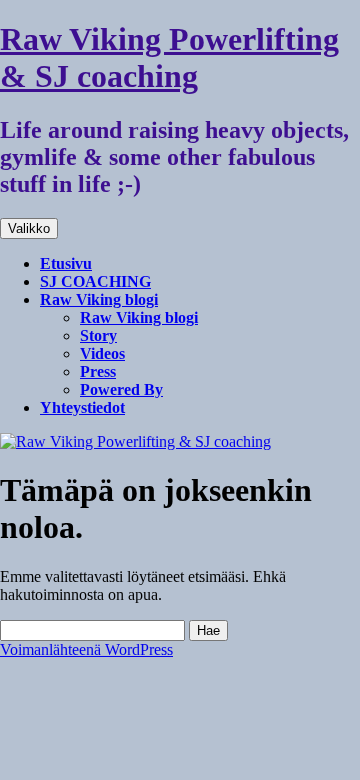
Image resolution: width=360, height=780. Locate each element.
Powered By (121, 389)
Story (98, 335)
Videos (102, 353)
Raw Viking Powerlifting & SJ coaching (169, 57)
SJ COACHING (95, 281)
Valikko (29, 228)
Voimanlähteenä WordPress (86, 649)
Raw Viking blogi (99, 299)
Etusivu (66, 263)
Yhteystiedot (82, 407)
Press (98, 371)
